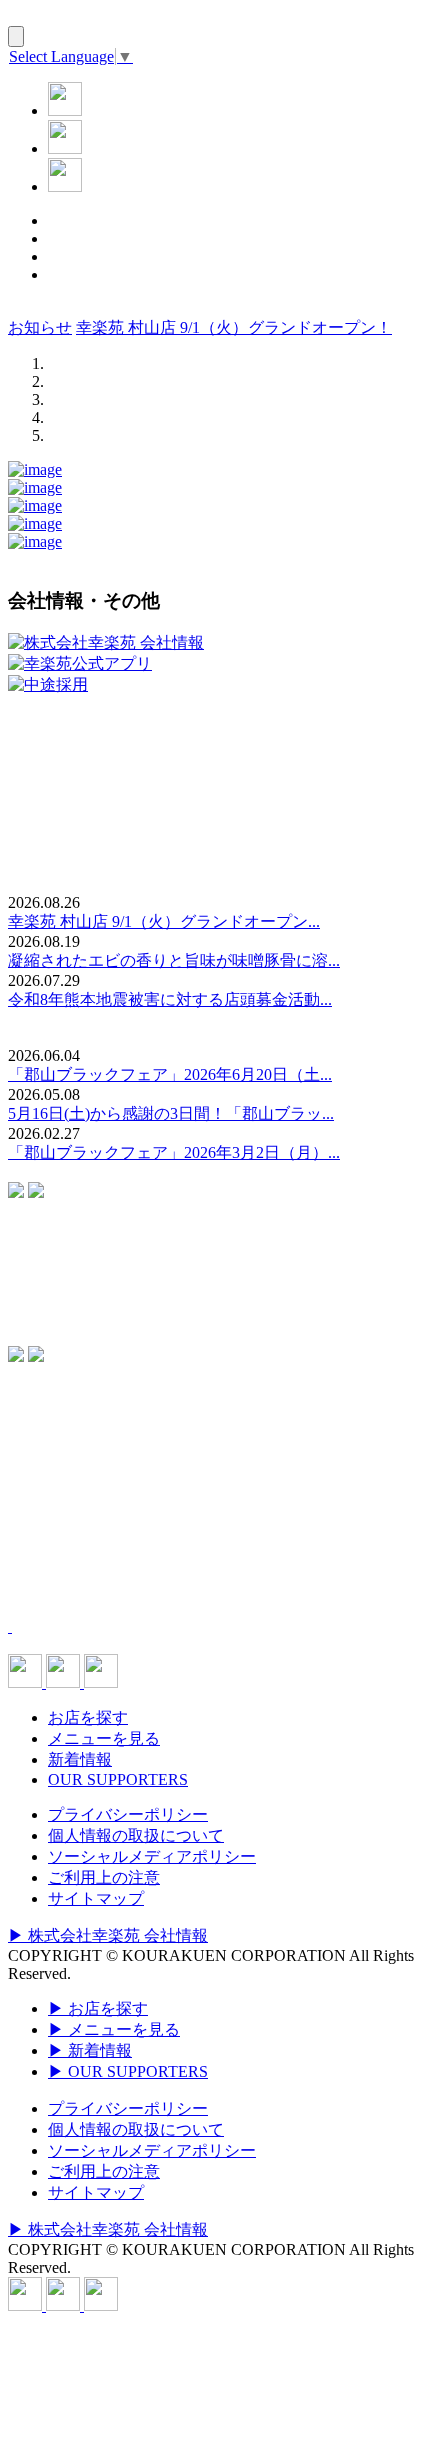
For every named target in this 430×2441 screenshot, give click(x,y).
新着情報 (80, 1759)
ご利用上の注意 (104, 1877)
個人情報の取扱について (136, 1835)
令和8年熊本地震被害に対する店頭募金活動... (170, 999)
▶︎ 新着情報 (90, 2050)
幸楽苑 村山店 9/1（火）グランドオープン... (164, 921)
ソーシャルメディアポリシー (152, 1856)
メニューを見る (104, 1738)
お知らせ (40, 327)
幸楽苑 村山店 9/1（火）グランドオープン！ (234, 327)
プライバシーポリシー (128, 1814)
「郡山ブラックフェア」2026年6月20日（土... (170, 1074)
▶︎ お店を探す (98, 2008)
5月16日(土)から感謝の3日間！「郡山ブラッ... (171, 1113)
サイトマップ (96, 1898)
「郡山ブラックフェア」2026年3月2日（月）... (174, 1152)
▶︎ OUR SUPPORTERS (128, 2071)
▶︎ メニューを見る (114, 2029)
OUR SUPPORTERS (118, 1779)
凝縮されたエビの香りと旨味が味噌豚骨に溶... (174, 960)
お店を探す (88, 1717)
